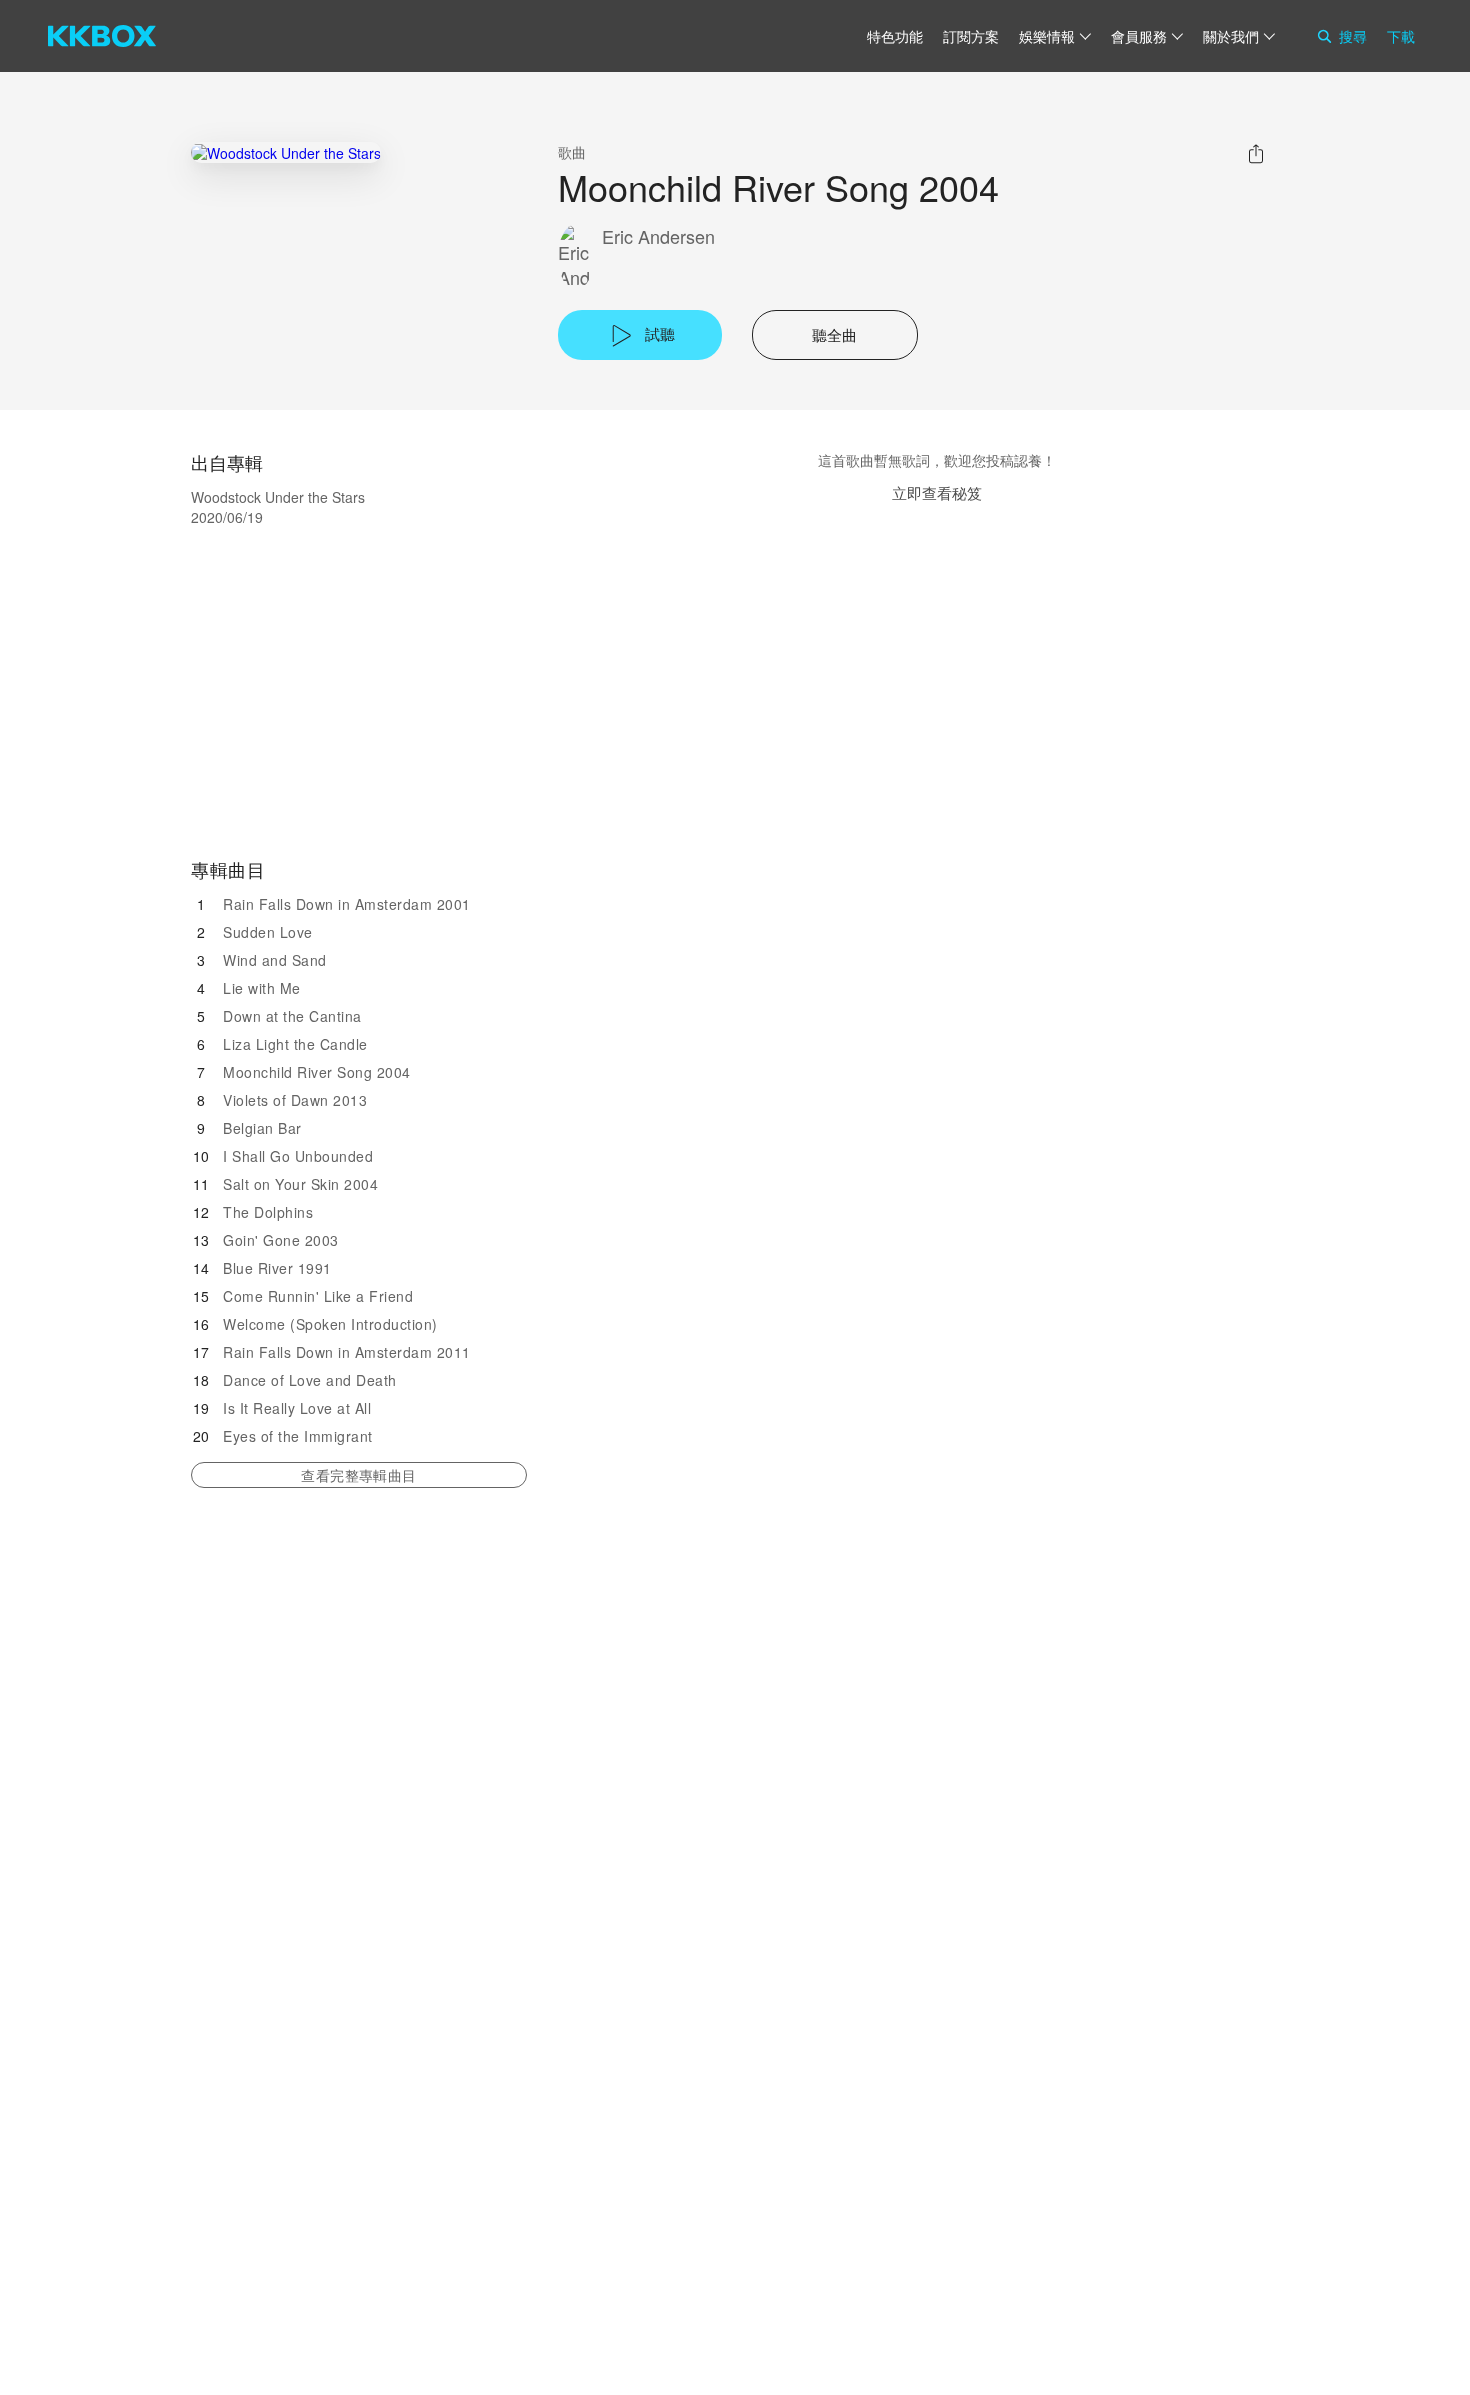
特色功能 (895, 36)
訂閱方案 (971, 36)
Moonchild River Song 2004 (317, 1072)
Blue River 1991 (277, 1268)
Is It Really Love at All (297, 1408)
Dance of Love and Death (310, 1380)
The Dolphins (268, 1212)
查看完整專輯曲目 (358, 1475)
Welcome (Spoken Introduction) (330, 1324)
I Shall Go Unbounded (298, 1156)
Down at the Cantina (292, 1016)
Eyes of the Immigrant (298, 1436)
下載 (1401, 36)
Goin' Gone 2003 (281, 1240)
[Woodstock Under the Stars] (286, 152)
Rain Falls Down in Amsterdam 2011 (347, 1352)
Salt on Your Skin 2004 (300, 1184)
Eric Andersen (658, 236)
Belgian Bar (262, 1128)
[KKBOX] (102, 36)
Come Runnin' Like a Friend (318, 1296)
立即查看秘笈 (937, 492)
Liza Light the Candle (295, 1044)
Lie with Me (262, 988)
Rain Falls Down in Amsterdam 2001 (347, 904)
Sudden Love (268, 932)
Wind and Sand (275, 960)
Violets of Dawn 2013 (295, 1100)
